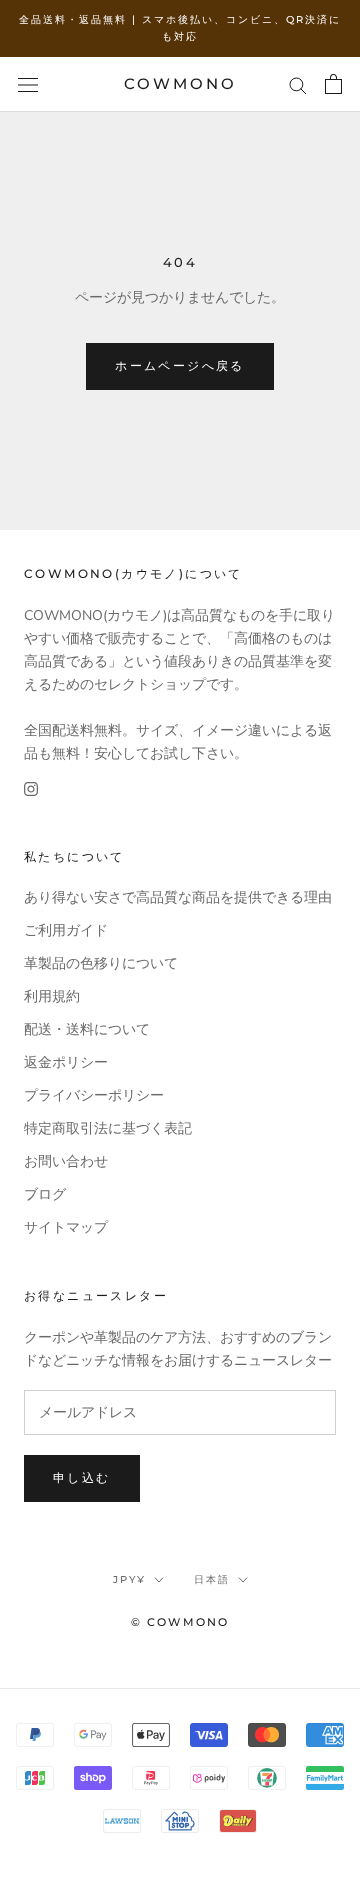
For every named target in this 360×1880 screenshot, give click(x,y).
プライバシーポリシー (94, 1095)
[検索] (298, 84)
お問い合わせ (66, 1161)
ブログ (45, 1194)
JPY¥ (129, 1579)
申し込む (82, 1477)
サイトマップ (66, 1227)
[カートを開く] (333, 84)
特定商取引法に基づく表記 (108, 1128)
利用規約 (52, 996)
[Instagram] (31, 787)
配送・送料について (87, 1029)
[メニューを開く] (28, 84)
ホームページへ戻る (180, 365)
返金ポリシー (66, 1062)
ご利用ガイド (66, 930)
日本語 (212, 1579)
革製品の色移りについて (101, 963)
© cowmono (180, 1622)
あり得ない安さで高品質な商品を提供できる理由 (178, 897)
